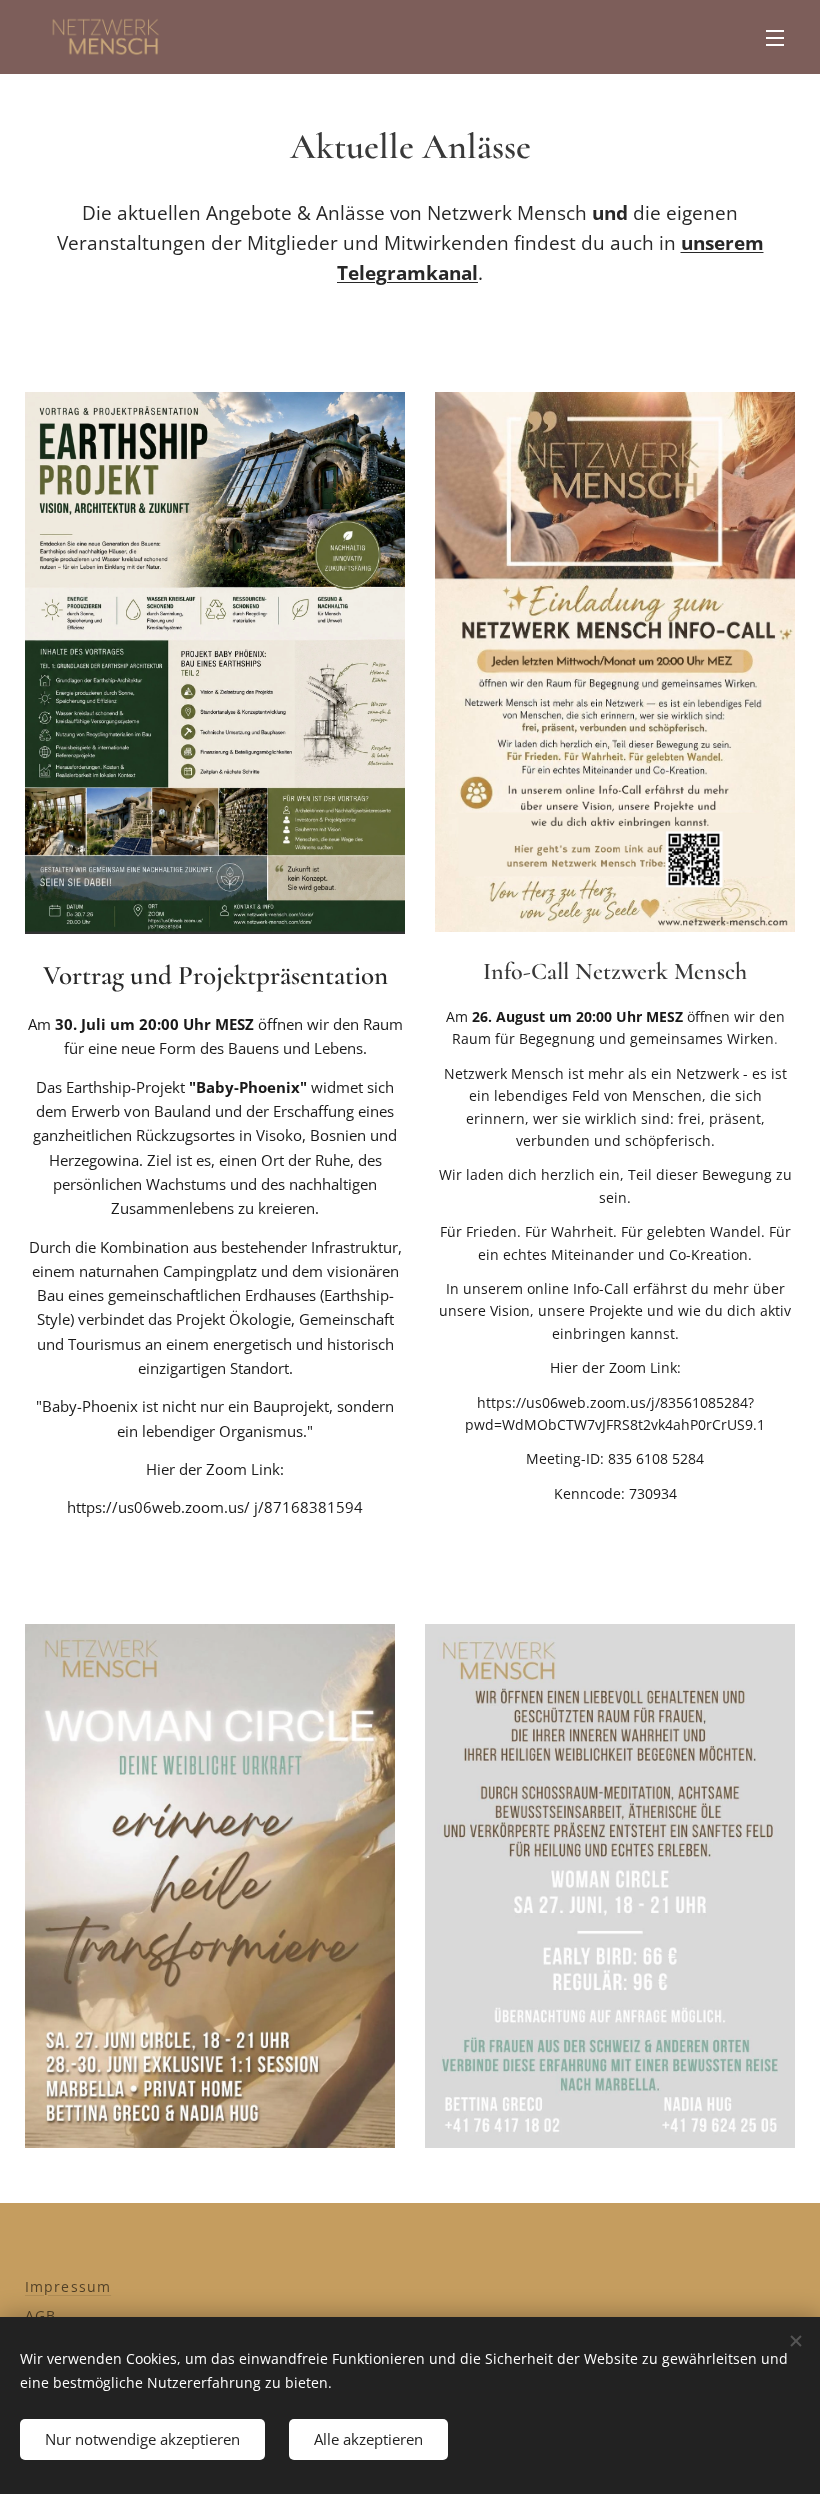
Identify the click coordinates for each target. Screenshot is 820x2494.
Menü (775, 37)
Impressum (68, 2286)
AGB (40, 2315)
